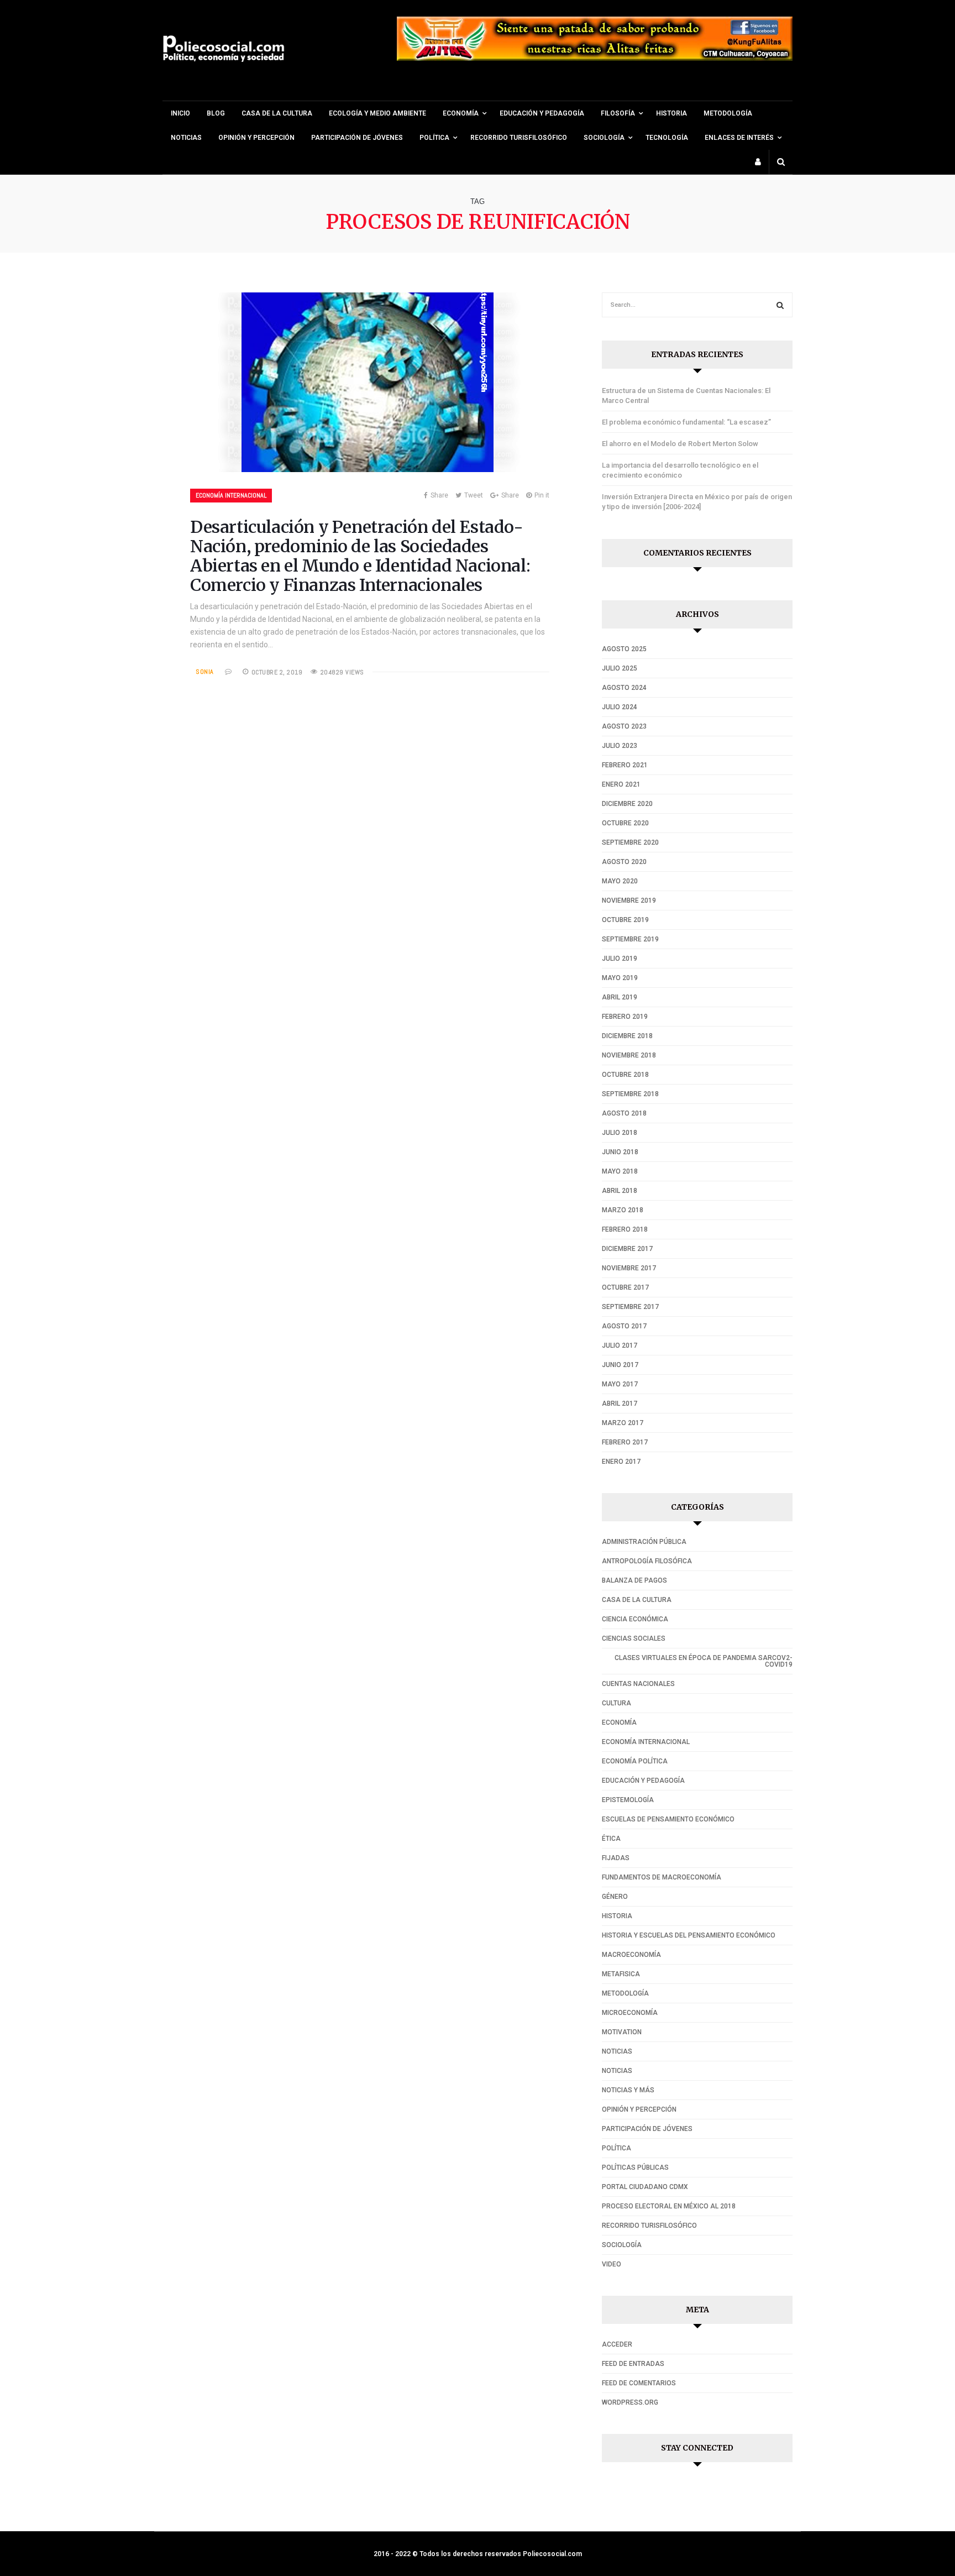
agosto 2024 (624, 688)
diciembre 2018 (627, 1036)
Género (615, 1897)
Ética (611, 1839)
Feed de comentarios (639, 2383)
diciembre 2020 (627, 804)
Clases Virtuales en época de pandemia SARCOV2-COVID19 (704, 1661)
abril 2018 (620, 1191)
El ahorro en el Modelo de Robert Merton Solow (680, 444)
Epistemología (628, 1800)
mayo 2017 (620, 1384)
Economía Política (635, 1761)
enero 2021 (621, 784)
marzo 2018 (623, 1210)
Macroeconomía (631, 1955)
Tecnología (667, 138)
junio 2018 (620, 1152)
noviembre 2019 (629, 900)
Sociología (604, 138)
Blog (216, 113)
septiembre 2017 (630, 1307)
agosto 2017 (624, 1326)
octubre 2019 (625, 920)
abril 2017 (620, 1404)
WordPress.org (630, 2402)
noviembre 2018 (629, 1055)
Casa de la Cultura (277, 113)
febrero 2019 (625, 1017)
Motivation (622, 2032)
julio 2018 (620, 1133)
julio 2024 (620, 707)
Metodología (728, 113)
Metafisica (621, 1974)
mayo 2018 (620, 1171)
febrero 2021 (625, 765)
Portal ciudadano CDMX (645, 2187)
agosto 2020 (624, 862)
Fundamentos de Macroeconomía (662, 1877)
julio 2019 (620, 959)
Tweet (474, 495)
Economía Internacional (231, 495)
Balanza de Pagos (634, 1580)
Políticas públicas (635, 2167)
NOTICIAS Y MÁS (628, 2090)
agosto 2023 (624, 726)
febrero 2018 (625, 1229)
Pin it (542, 495)
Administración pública (644, 1542)
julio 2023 (620, 746)
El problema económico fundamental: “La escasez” (686, 422)
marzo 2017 (623, 1423)
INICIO (180, 113)
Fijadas (616, 1858)
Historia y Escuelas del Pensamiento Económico (689, 1935)
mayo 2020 (620, 881)
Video (612, 2264)
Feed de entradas (633, 2364)
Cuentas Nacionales (638, 1684)
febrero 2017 (625, 1442)
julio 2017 (620, 1345)
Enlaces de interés (739, 138)
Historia (671, 113)
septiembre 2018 (630, 1094)
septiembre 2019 (630, 939)
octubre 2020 (625, 823)
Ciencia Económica (635, 1619)
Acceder (617, 2344)
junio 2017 (620, 1365)
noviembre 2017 (629, 1268)
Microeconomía (630, 2013)
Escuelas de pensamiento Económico (668, 1819)
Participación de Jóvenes (357, 138)
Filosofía (618, 113)
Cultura (616, 1703)
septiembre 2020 (630, 842)
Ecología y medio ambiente (377, 113)
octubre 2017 (625, 1287)
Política (434, 138)
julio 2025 (620, 668)
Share (439, 495)
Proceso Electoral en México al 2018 (669, 2206)
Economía (619, 1722)
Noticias (186, 138)
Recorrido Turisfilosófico (519, 138)
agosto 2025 (624, 649)
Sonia (205, 672)
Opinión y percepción (256, 138)
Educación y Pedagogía (542, 113)
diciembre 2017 (627, 1249)
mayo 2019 (620, 978)
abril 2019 (620, 997)
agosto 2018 (624, 1113)
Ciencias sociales (634, 1638)
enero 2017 (621, 1462)
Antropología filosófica (647, 1561)
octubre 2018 (625, 1075)
